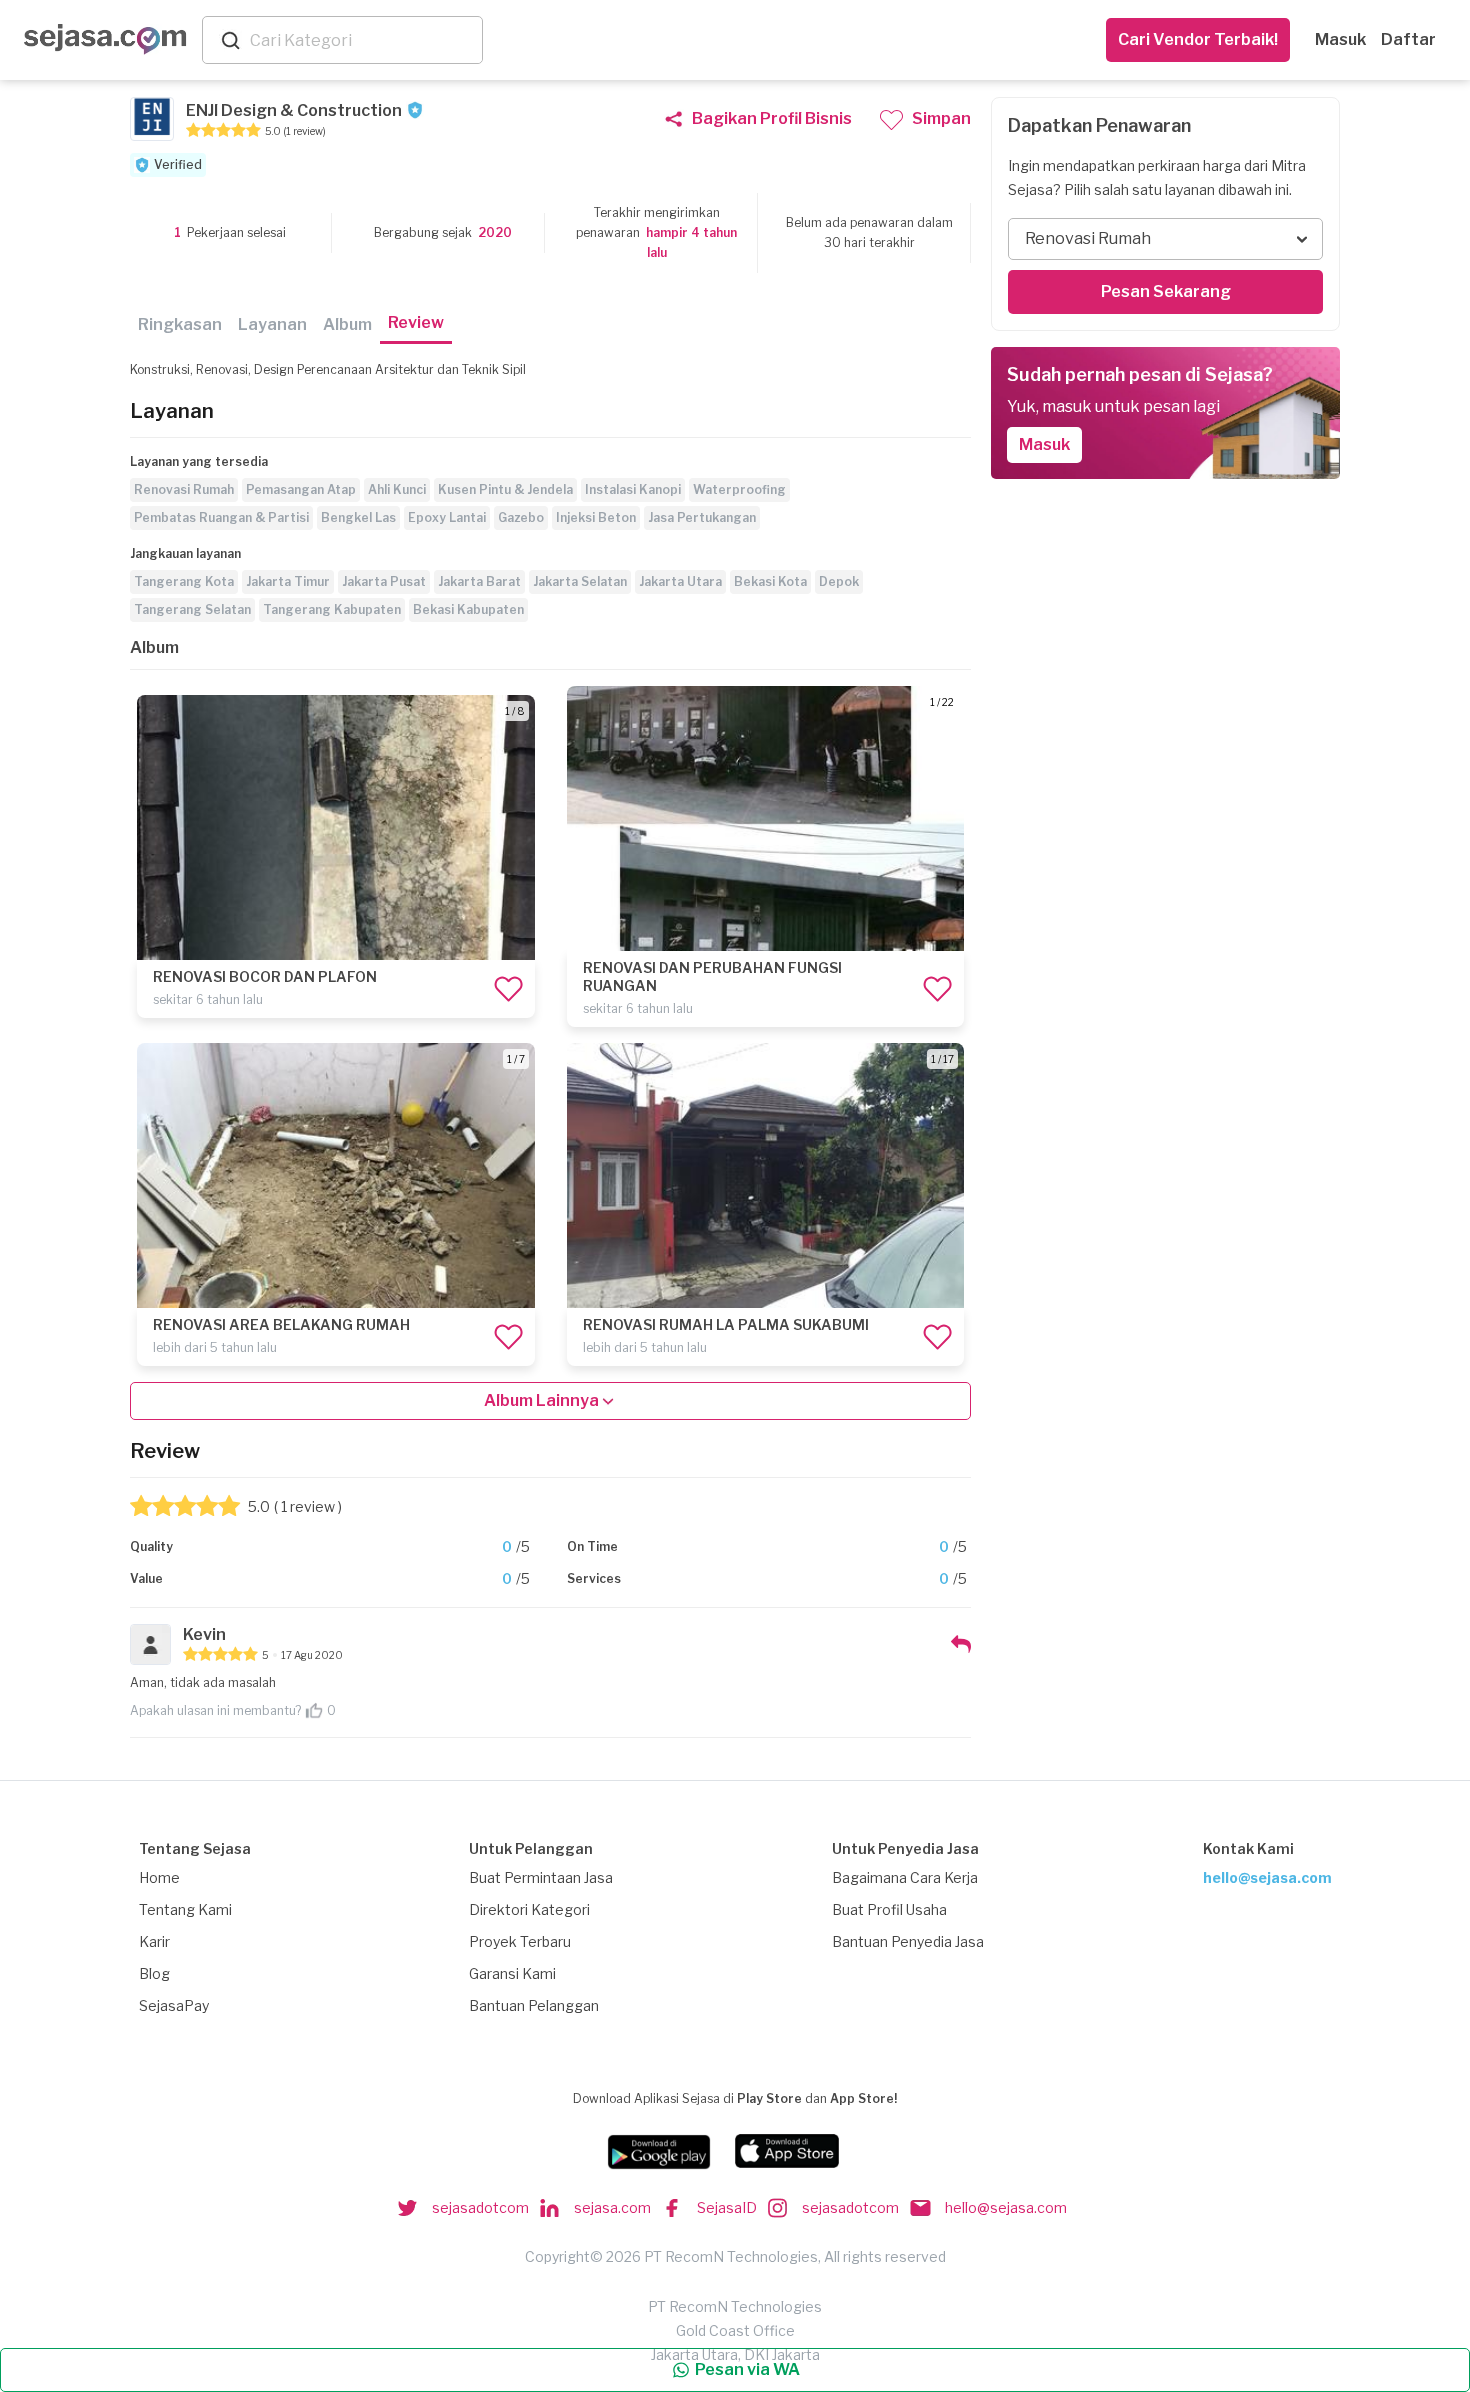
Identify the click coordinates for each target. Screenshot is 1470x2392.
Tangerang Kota (184, 581)
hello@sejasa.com (1267, 1877)
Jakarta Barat (479, 581)
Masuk (1340, 39)
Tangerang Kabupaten (332, 609)
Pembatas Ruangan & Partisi (221, 517)
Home (159, 1877)
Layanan (272, 324)
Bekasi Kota (770, 581)
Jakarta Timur (288, 581)
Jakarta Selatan (580, 581)
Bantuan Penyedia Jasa (908, 1941)
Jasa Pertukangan (702, 517)
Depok (839, 581)
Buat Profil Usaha (889, 1909)
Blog (154, 1973)
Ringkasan (180, 324)
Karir (154, 1941)
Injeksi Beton (596, 517)
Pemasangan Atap (301, 489)
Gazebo (521, 517)
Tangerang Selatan (192, 609)
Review (416, 322)
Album (347, 324)
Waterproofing (739, 489)
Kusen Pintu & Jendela (505, 489)
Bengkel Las (358, 517)
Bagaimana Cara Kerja (905, 1877)
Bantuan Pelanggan (534, 2005)
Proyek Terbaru (520, 1941)
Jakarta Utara (680, 581)
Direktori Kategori (529, 1909)
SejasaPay (174, 2005)
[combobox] (362, 40)
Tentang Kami (185, 1909)
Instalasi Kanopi (633, 489)
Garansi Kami (512, 1973)
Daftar (1408, 39)
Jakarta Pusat (384, 581)
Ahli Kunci (397, 489)
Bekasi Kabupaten (468, 609)
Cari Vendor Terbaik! (1198, 39)
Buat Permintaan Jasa (541, 1877)
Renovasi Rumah (184, 489)
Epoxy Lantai (447, 517)
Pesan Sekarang (1166, 291)
